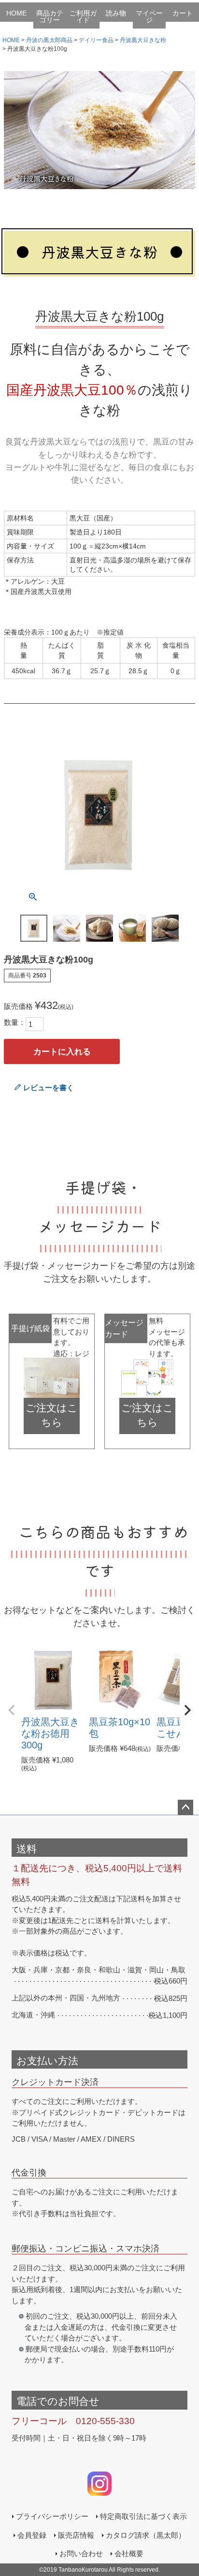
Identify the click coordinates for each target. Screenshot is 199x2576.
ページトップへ (185, 1807)
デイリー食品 (96, 40)
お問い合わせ (81, 2554)
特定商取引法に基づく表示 (143, 2516)
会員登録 (32, 2535)
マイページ (149, 16)
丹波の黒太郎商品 (49, 40)
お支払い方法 (47, 2061)
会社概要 (129, 2554)
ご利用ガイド (83, 16)
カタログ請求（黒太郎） (146, 2535)
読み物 (116, 13)
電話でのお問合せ (58, 2401)
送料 (27, 1849)
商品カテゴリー (50, 16)
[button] (12, 1710)
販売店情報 (76, 2535)
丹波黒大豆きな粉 (143, 40)
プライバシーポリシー (52, 2516)
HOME (16, 13)
